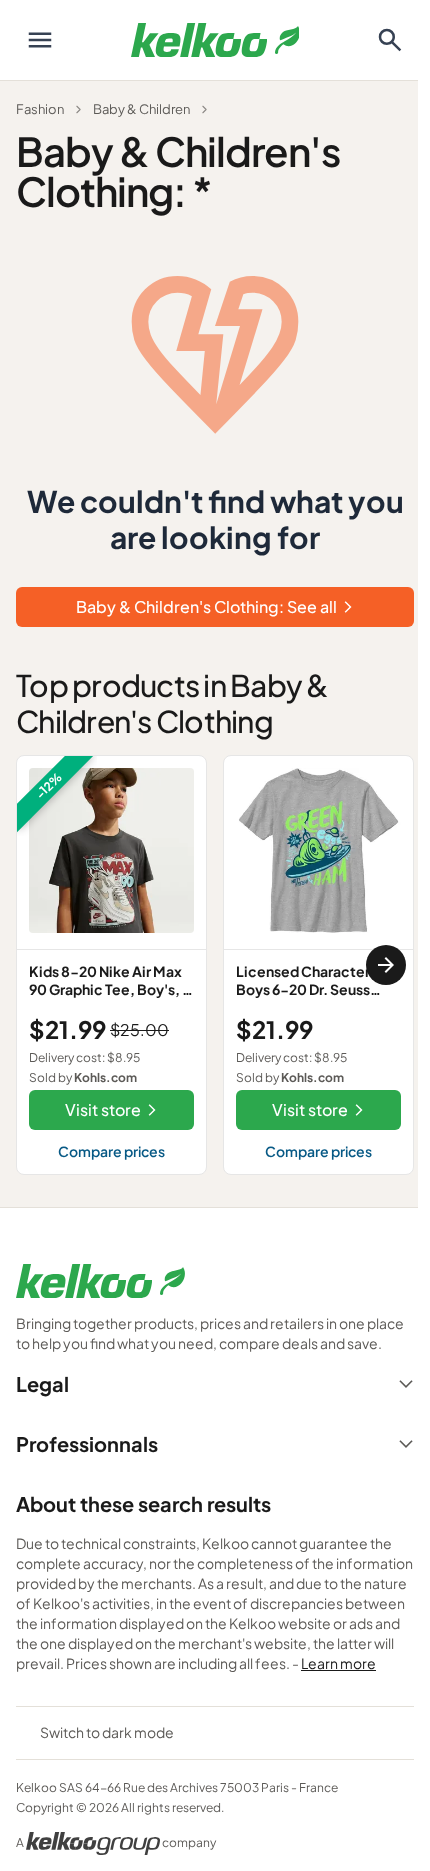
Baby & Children (141, 109)
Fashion (40, 109)
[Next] (386, 965)
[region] (215, 965)
